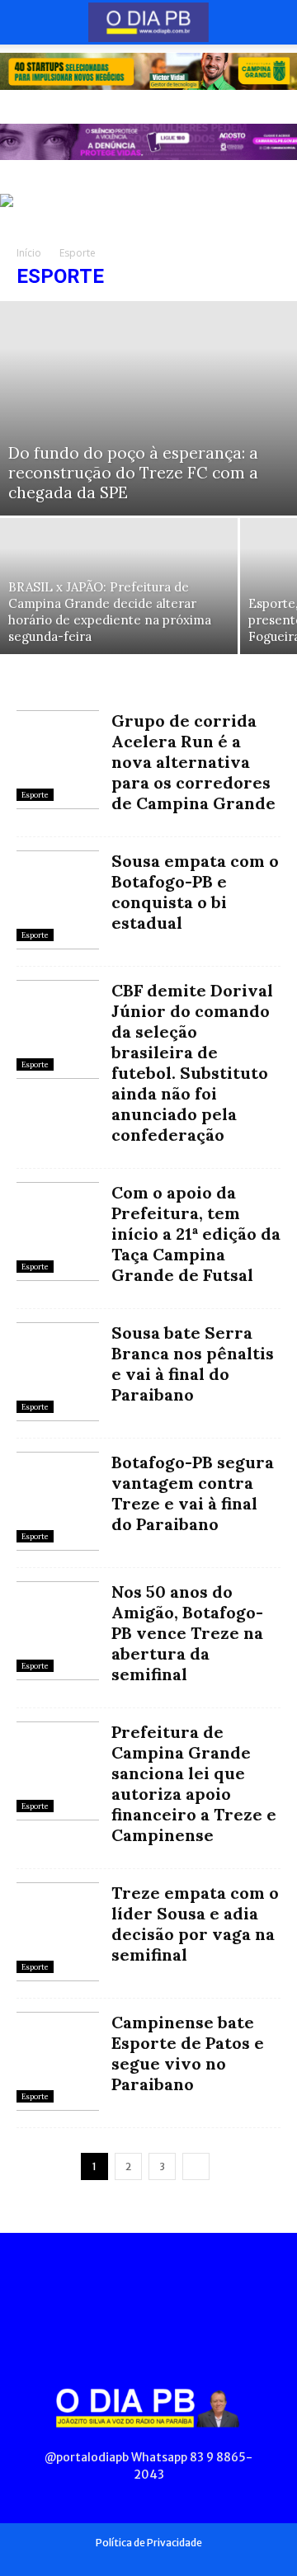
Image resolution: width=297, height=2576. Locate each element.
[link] (148, 71)
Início (29, 253)
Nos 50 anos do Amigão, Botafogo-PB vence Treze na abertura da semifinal (187, 1633)
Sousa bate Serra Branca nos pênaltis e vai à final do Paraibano (193, 1363)
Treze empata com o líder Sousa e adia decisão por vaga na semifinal (195, 1924)
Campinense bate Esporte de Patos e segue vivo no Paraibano (188, 2053)
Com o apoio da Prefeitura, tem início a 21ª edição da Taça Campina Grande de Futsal (196, 1234)
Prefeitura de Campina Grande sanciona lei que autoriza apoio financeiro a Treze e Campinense (194, 1783)
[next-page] (196, 2166)
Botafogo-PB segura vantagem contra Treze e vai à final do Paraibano (193, 1493)
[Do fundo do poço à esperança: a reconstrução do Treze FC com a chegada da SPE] (148, 408)
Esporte (35, 795)
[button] (28, 22)
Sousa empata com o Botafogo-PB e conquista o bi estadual (195, 892)
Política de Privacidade (149, 2543)
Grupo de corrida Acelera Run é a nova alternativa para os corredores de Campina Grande (193, 762)
